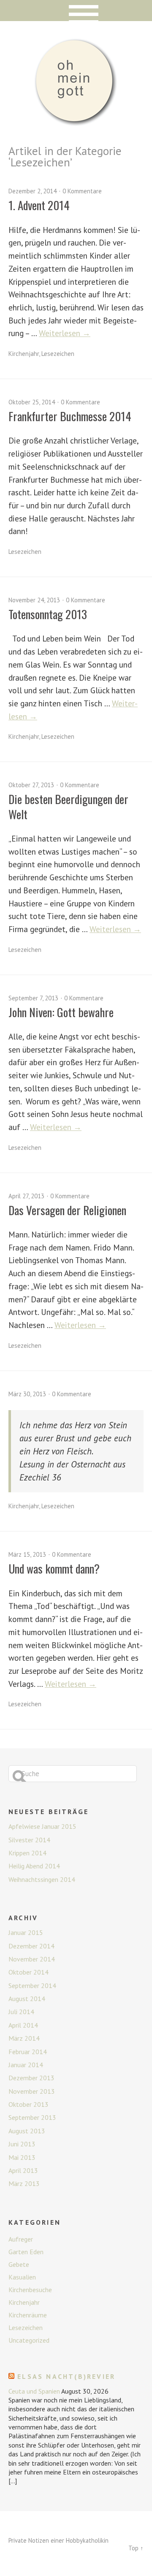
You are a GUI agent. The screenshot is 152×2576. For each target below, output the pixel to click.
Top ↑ (136, 2548)
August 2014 (27, 1999)
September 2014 (32, 1985)
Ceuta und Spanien (34, 2391)
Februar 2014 (28, 2052)
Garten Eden (26, 2252)
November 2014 (32, 1959)
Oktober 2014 (28, 1972)
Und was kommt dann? (54, 1569)
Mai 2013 (22, 2157)
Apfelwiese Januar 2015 (42, 1826)
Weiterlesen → (65, 333)
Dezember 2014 (31, 1946)
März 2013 (24, 2183)
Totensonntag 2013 (48, 614)
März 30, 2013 (27, 1394)
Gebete (19, 2264)
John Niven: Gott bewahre (61, 1012)
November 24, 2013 (34, 600)
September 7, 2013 (33, 998)
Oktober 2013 (28, 2104)
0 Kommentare (82, 191)
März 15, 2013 (27, 1554)
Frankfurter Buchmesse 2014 (70, 416)
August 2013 (27, 2131)
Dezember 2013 (31, 2078)
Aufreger (21, 2239)
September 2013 (32, 2117)
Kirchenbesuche (30, 2290)
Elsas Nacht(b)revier (66, 2376)
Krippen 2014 (27, 1853)
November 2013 (32, 2091)
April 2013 (23, 2170)
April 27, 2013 (26, 1196)
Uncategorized (29, 2340)
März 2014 (24, 2038)
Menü (76, 11)
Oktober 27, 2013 (31, 785)
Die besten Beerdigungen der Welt (68, 806)
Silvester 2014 (29, 1840)
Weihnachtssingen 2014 (42, 1879)
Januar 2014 (26, 2065)
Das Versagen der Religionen (67, 1210)
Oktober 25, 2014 (32, 402)
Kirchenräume (28, 2315)
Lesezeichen (58, 354)
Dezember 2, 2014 (33, 191)
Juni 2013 (22, 2144)
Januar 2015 (26, 1932)
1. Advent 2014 (39, 205)
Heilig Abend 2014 (34, 1866)
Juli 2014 (21, 2012)
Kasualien (22, 2277)
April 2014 (23, 2025)
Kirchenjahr (24, 354)
